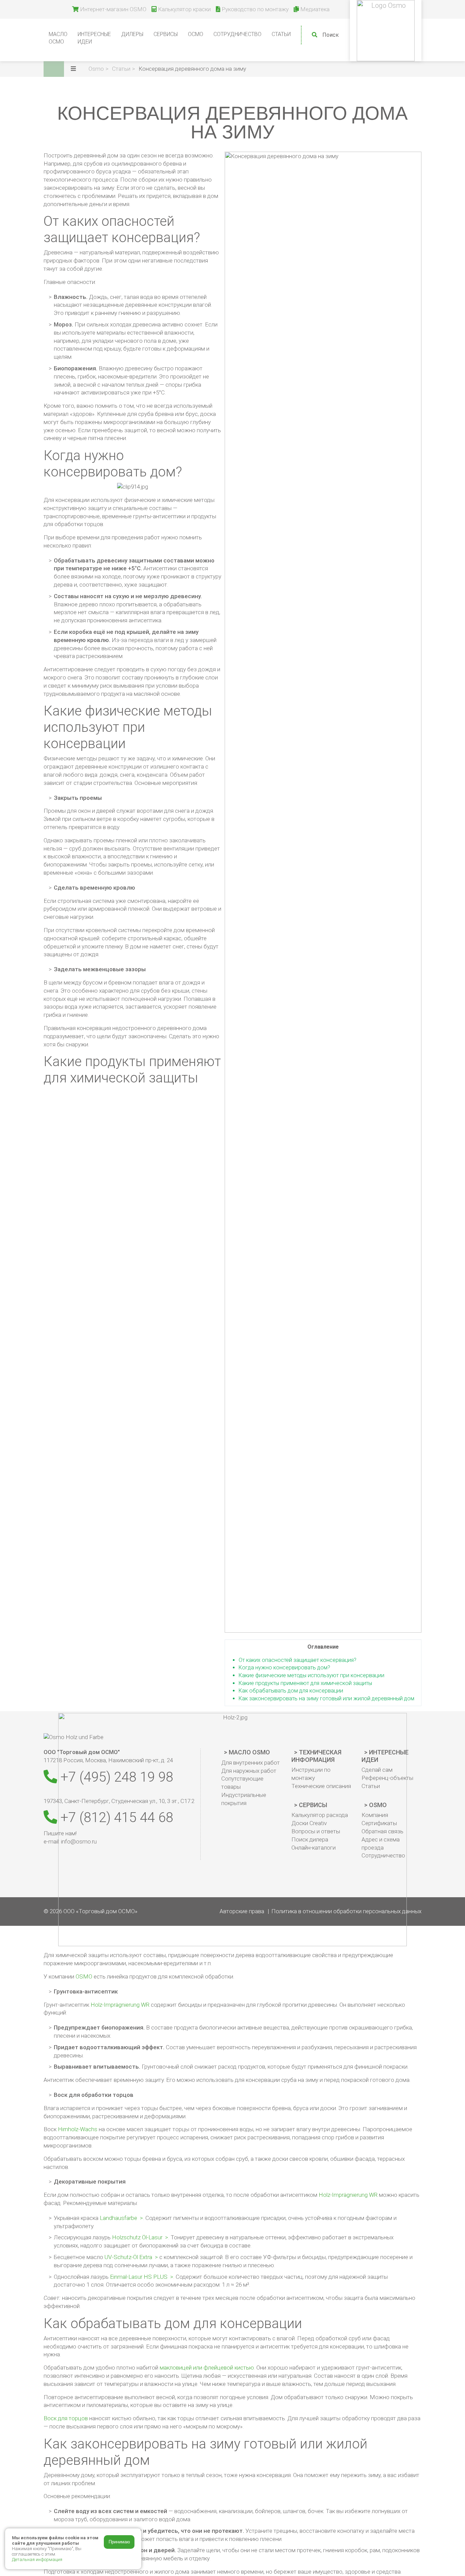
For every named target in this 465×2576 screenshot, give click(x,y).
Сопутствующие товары (242, 1783)
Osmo (378, 1805)
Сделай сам (377, 1770)
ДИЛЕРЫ (132, 34)
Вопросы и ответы (316, 1831)
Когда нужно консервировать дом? (284, 1668)
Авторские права (242, 1911)
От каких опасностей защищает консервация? (298, 1660)
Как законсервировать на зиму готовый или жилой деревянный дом (326, 1698)
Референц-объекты (387, 1778)
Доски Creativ (309, 1823)
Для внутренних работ (251, 1763)
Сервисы (313, 1805)
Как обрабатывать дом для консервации (291, 1691)
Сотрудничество (237, 34)
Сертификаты (379, 1823)
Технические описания (321, 1786)
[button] (77, 69)
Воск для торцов (66, 2418)
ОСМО (196, 34)
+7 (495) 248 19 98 (115, 1777)
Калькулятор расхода (320, 1815)
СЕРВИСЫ (166, 34)
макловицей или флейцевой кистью (207, 2368)
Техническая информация (316, 1756)
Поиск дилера (310, 1839)
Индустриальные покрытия (244, 1799)
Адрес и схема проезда (381, 1843)
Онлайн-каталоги (314, 1848)
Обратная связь (382, 1831)
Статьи (281, 34)
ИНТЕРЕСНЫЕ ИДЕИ (94, 38)
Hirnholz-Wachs (78, 2129)
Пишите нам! (60, 1833)
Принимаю (119, 2542)
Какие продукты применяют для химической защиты (305, 1683)
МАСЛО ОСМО (58, 38)
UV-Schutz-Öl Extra (128, 2257)
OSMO (84, 1976)
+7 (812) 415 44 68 (115, 1817)
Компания (375, 1815)
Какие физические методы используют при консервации (311, 1675)
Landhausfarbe (118, 2218)
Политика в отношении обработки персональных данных (346, 1911)
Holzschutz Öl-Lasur (137, 2237)
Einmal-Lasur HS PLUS (139, 2277)
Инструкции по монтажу (311, 1774)
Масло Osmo (249, 1752)
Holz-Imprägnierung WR (120, 2005)
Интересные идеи (385, 1756)
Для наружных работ (249, 1771)
